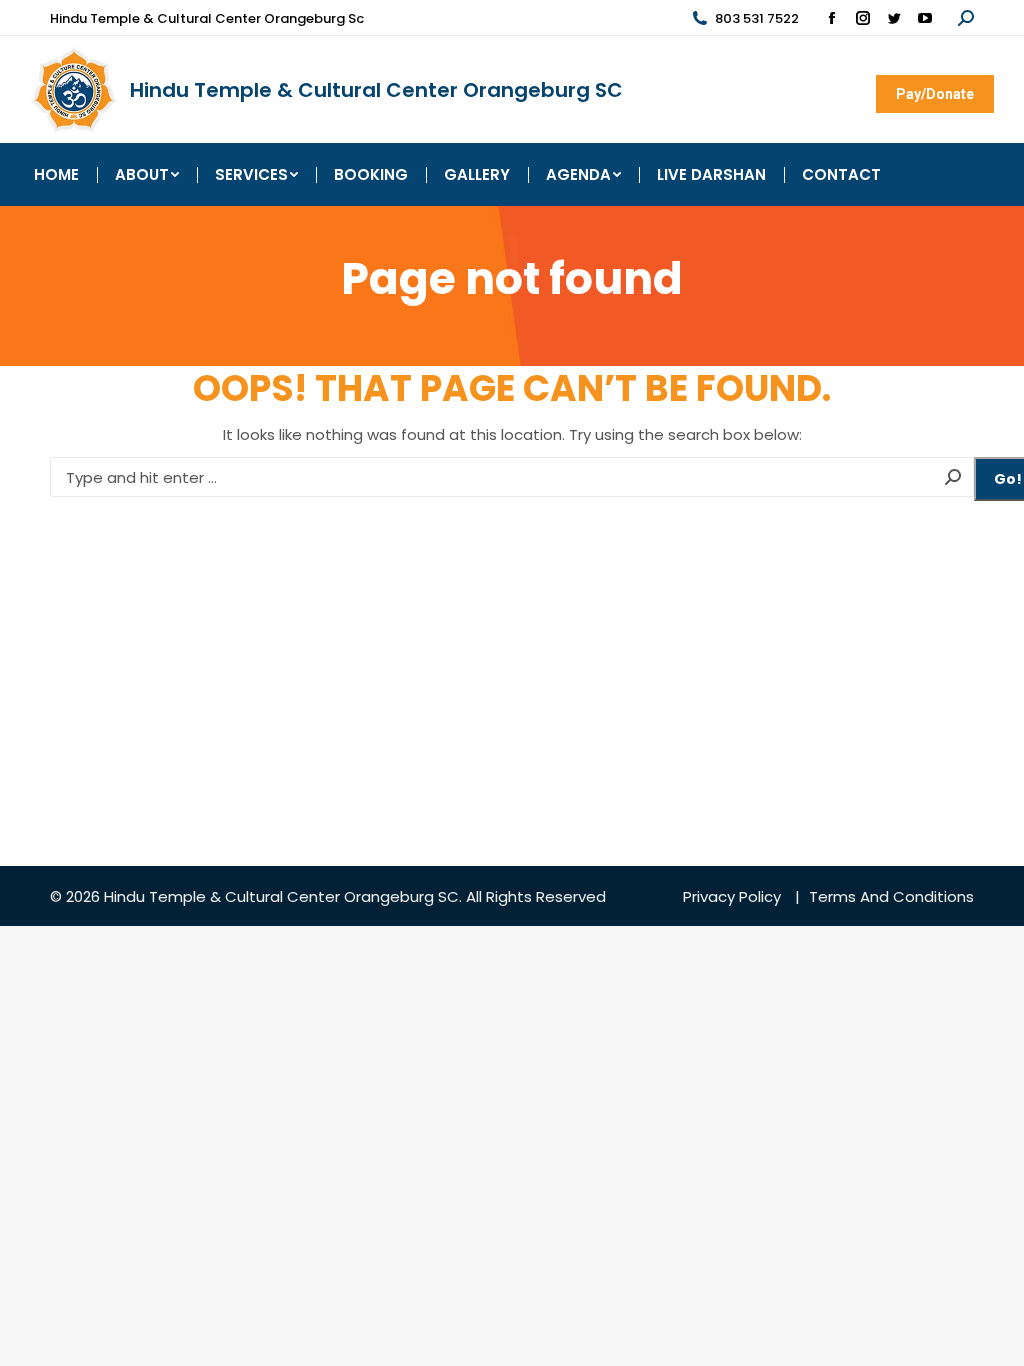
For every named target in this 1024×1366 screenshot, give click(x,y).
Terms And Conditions (891, 896)
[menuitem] (56, 174)
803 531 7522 (757, 18)
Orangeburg (389, 896)
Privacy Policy (732, 896)
